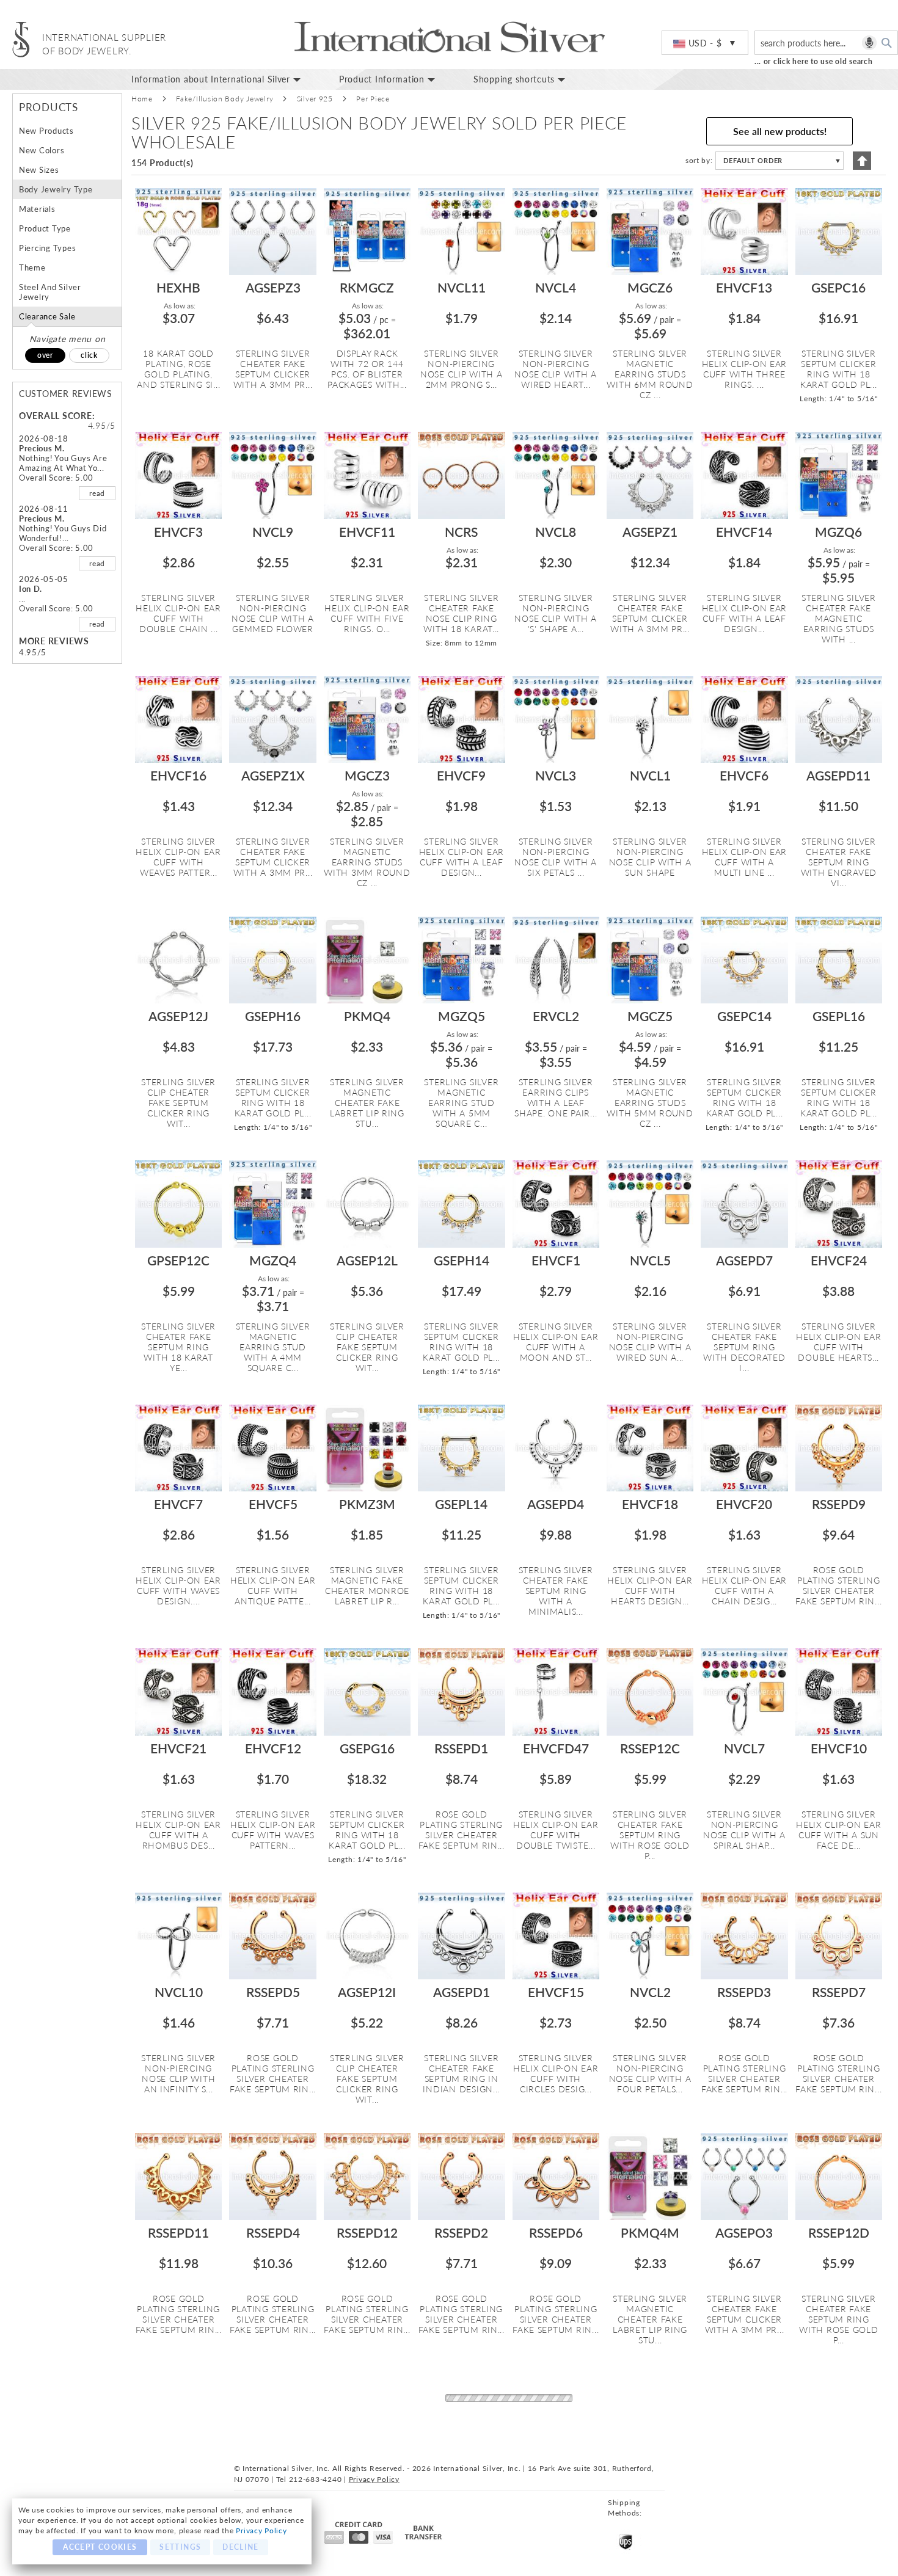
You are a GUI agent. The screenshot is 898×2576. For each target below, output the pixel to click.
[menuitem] (226, 79)
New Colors (42, 150)
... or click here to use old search (814, 61)
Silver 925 (315, 99)
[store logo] (21, 39)
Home (142, 99)
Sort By (698, 160)
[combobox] (826, 43)
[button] (705, 43)
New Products (46, 131)
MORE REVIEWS (54, 641)
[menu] (510, 79)
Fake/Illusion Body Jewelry (224, 99)
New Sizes (39, 170)
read (97, 493)
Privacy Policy (261, 2531)
